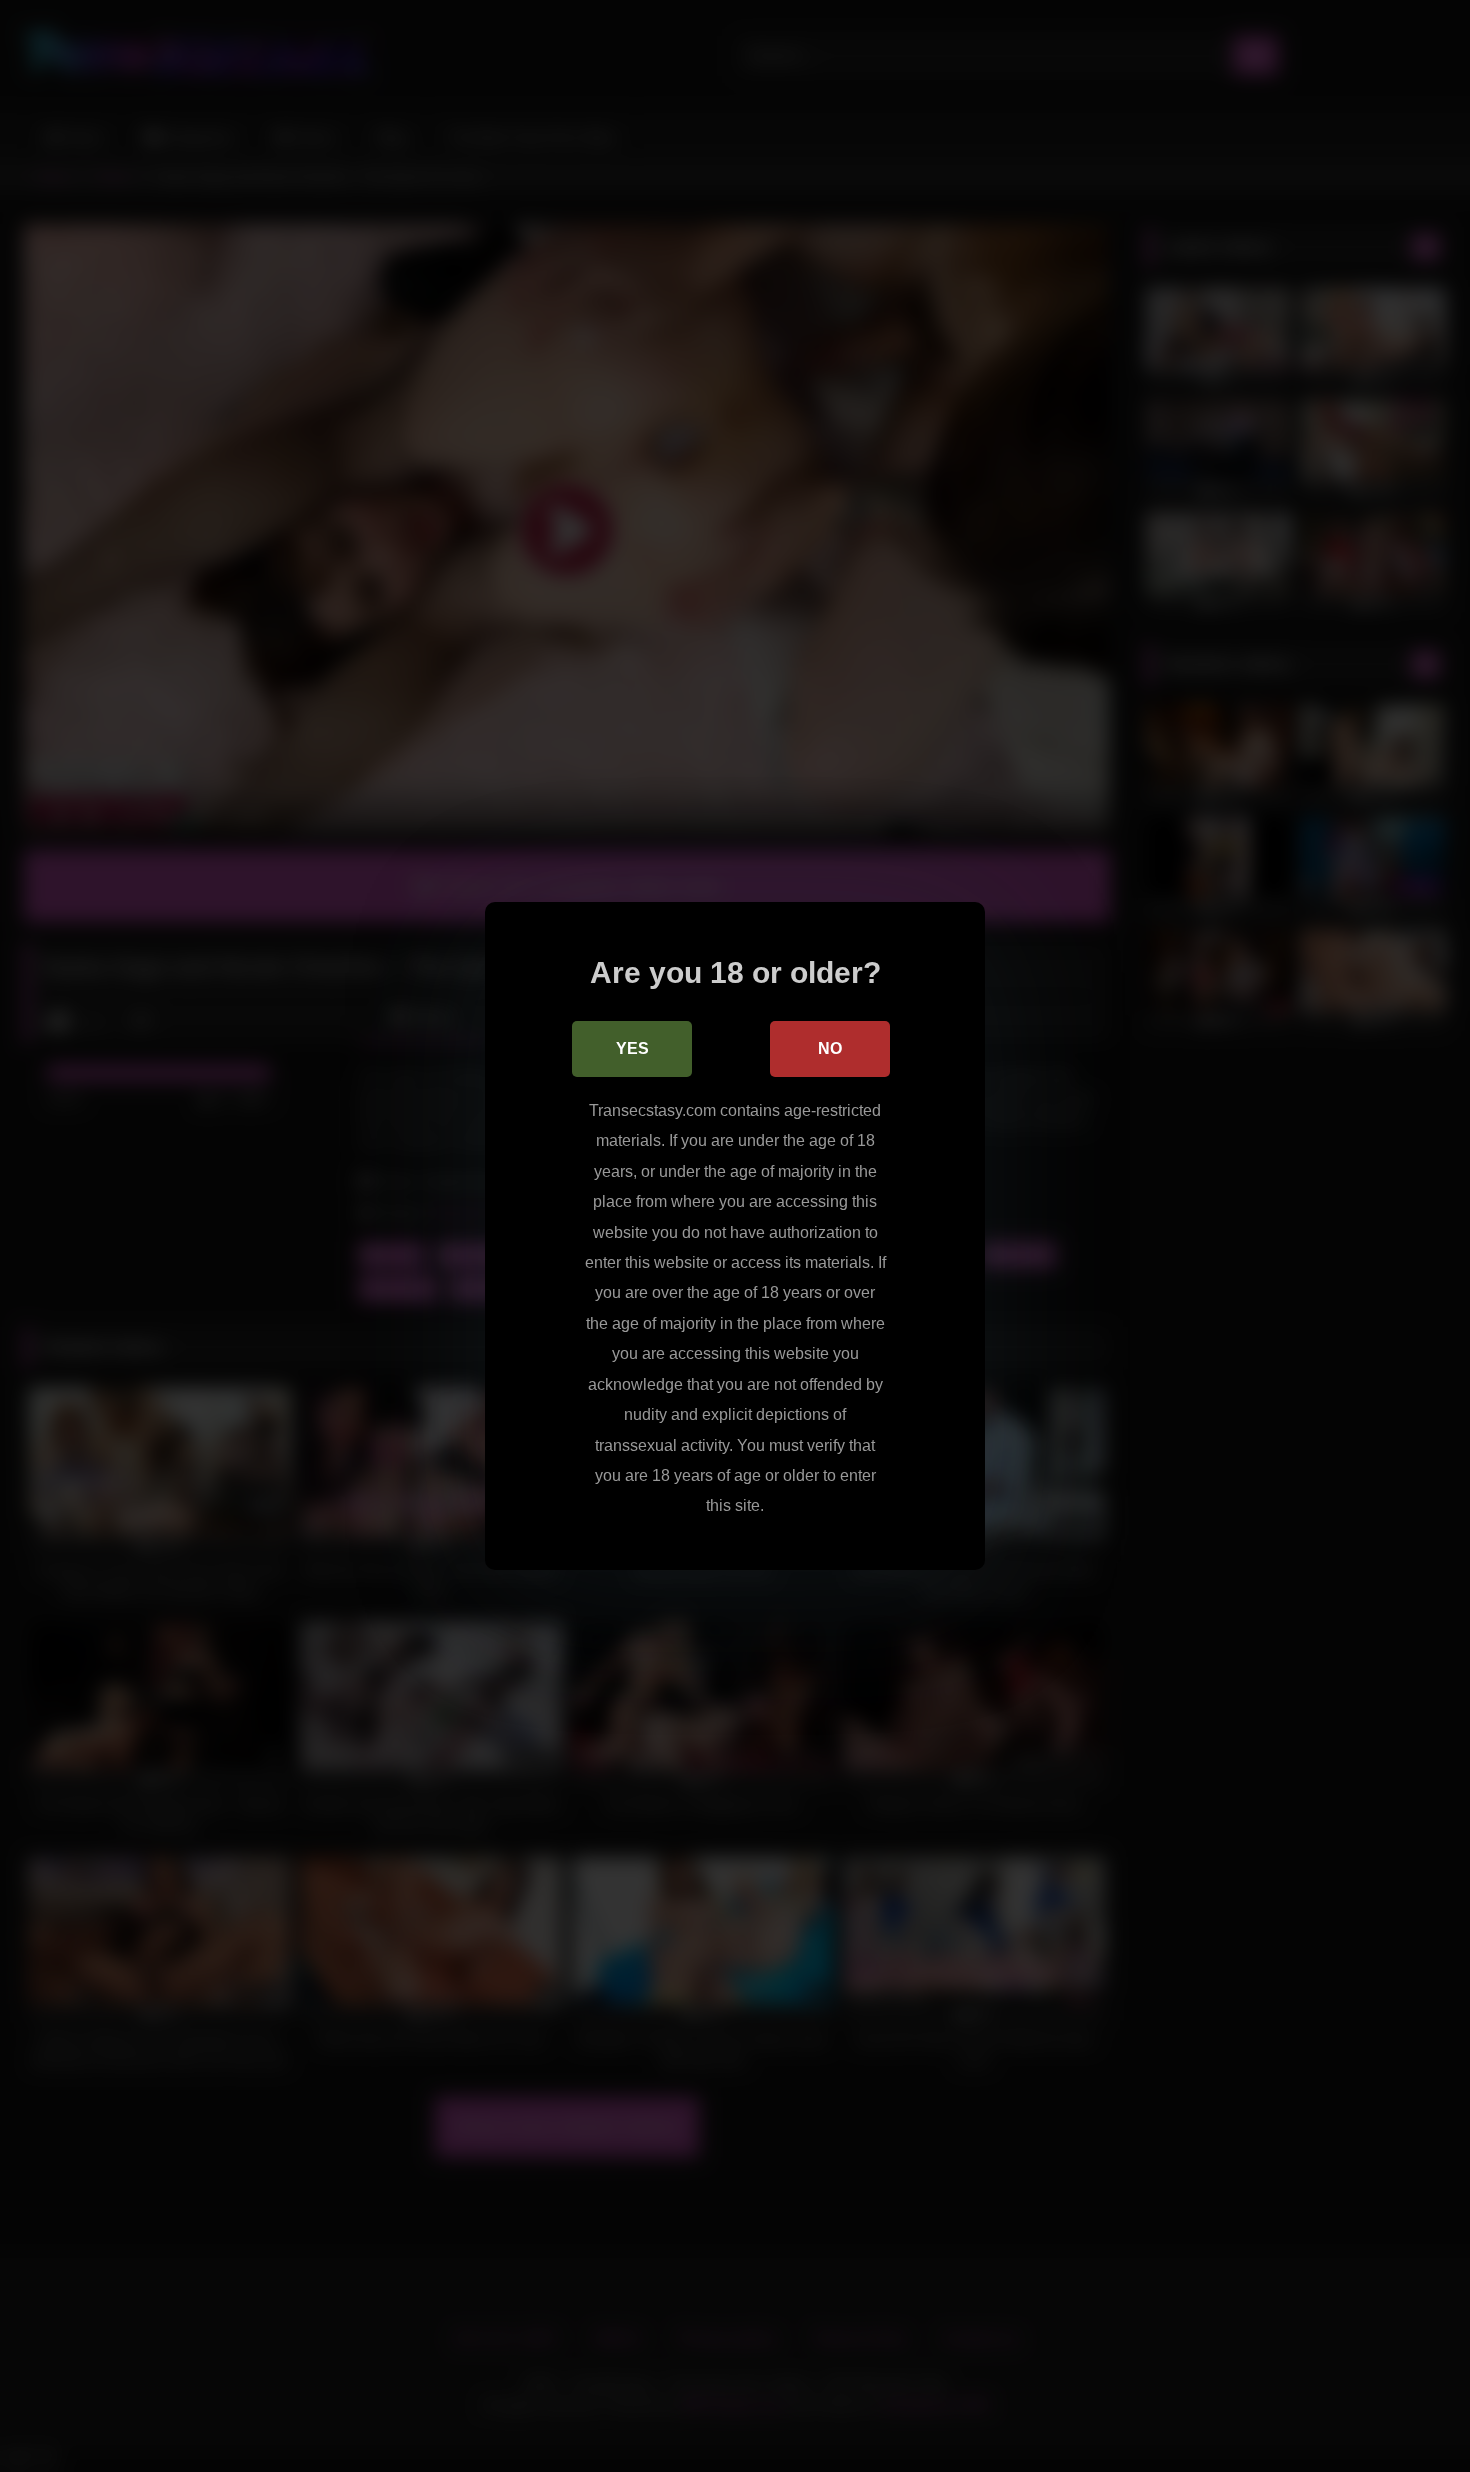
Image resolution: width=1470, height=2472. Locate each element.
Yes (632, 1048)
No (830, 1048)
